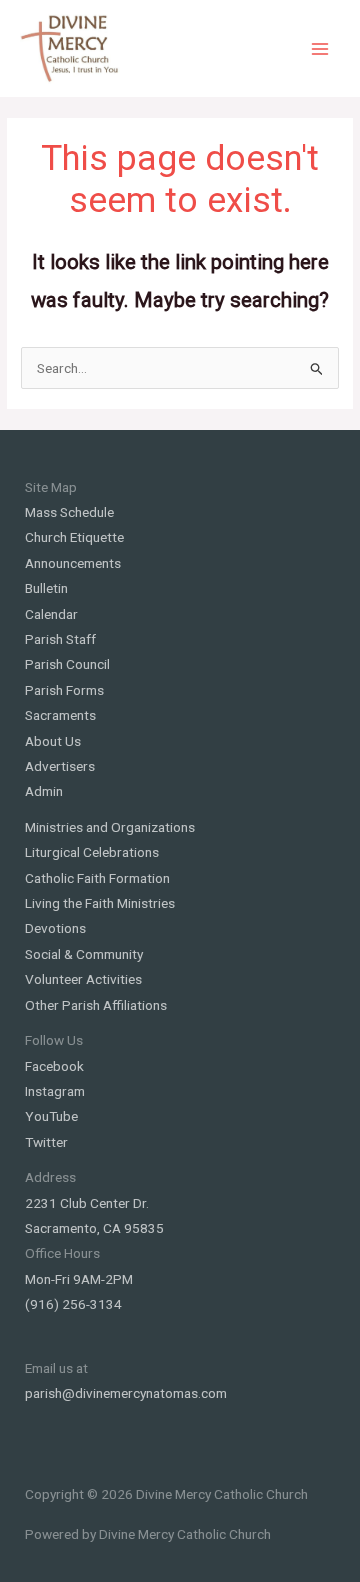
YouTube (51, 1116)
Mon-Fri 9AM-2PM (79, 1279)
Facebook (54, 1066)
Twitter (46, 1142)
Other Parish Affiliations (96, 1005)
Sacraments (60, 715)
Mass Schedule (69, 512)
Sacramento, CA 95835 (94, 1228)
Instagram (55, 1091)
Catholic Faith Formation (97, 878)
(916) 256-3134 (73, 1304)
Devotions (55, 928)
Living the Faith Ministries (100, 903)
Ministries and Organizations (110, 827)
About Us (53, 741)
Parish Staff (60, 639)
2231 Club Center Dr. (87, 1203)
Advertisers (60, 766)
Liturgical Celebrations (92, 852)
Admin (44, 791)
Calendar (51, 614)
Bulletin (46, 588)
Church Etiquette (74, 537)
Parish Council (67, 664)
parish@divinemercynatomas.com (126, 1393)
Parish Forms (64, 690)
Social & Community (84, 954)
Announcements (73, 563)
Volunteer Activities (83, 979)
